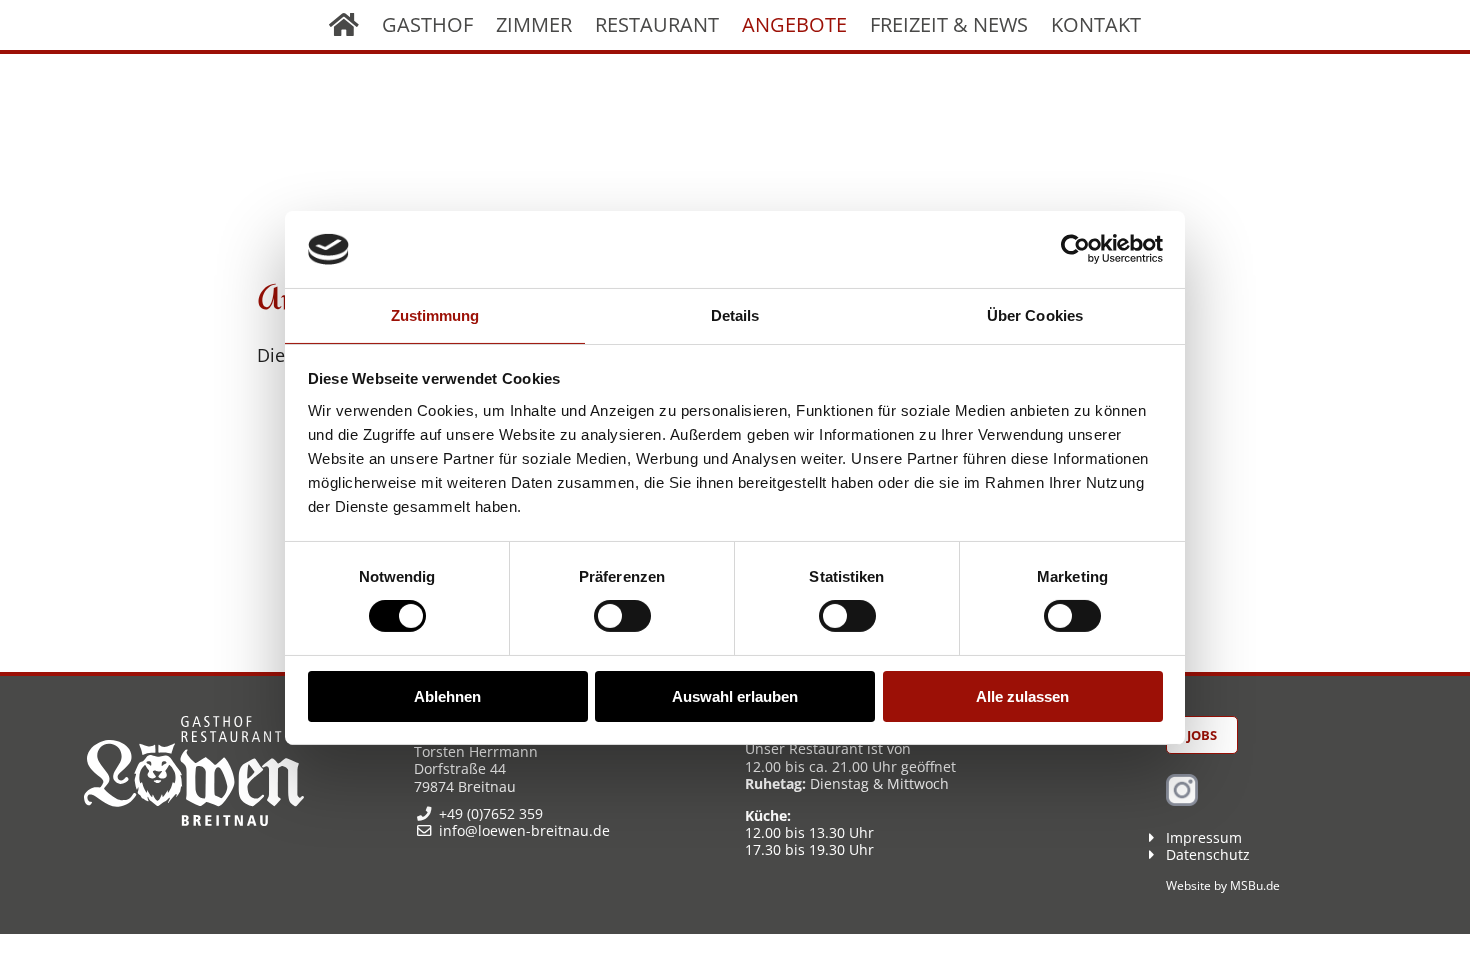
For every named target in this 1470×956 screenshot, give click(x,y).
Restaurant (657, 24)
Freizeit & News (949, 24)
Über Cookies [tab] (1035, 315)
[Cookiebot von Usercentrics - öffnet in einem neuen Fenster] (1075, 249)
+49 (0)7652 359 (491, 813)
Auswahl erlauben (735, 696)
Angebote (794, 24)
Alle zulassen (1022, 696)
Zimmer (534, 24)
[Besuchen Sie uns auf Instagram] (1182, 800)
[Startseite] (344, 25)
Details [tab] (735, 315)
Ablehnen (447, 696)
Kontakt (1096, 24)
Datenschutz (1208, 854)
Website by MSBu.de (1223, 885)
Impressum (1204, 837)
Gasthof (427, 24)
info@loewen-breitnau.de (524, 830)
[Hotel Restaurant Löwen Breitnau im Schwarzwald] (194, 820)
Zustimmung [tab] (435, 315)
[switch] (622, 616)
